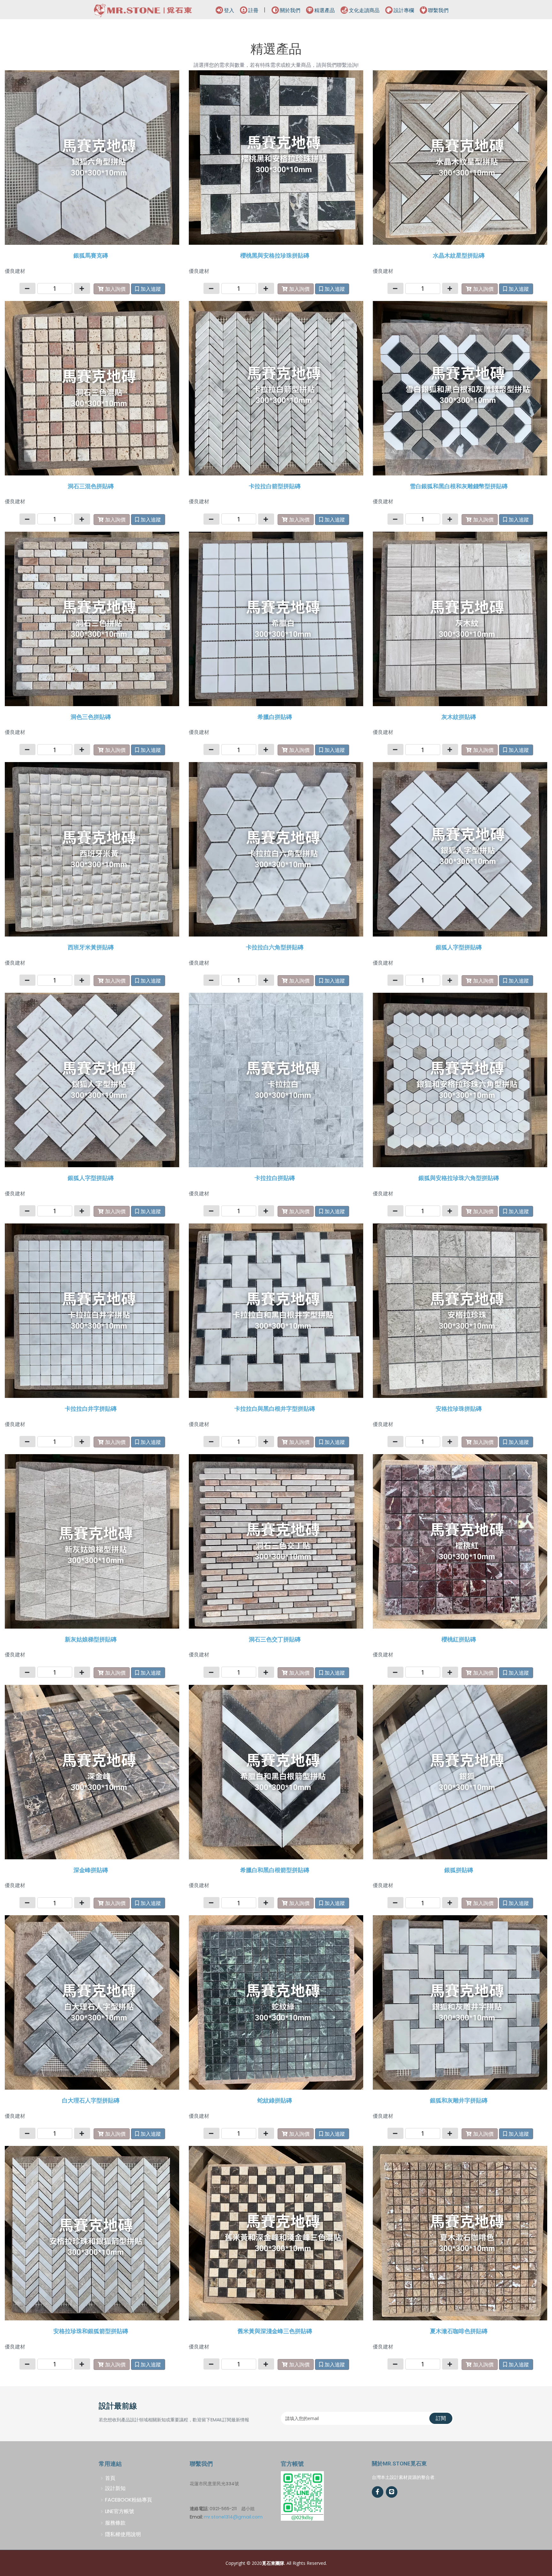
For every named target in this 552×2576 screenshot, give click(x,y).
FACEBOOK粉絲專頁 (129, 2500)
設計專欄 (404, 10)
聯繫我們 (438, 10)
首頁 (110, 2478)
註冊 (253, 10)
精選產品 (325, 10)
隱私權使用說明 (123, 2534)
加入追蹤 (151, 289)
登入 (229, 10)
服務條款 (115, 2523)
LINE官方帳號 (120, 2511)
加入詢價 (115, 289)
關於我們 (290, 10)
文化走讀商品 (364, 10)
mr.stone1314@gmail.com (233, 2517)
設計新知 (115, 2488)
